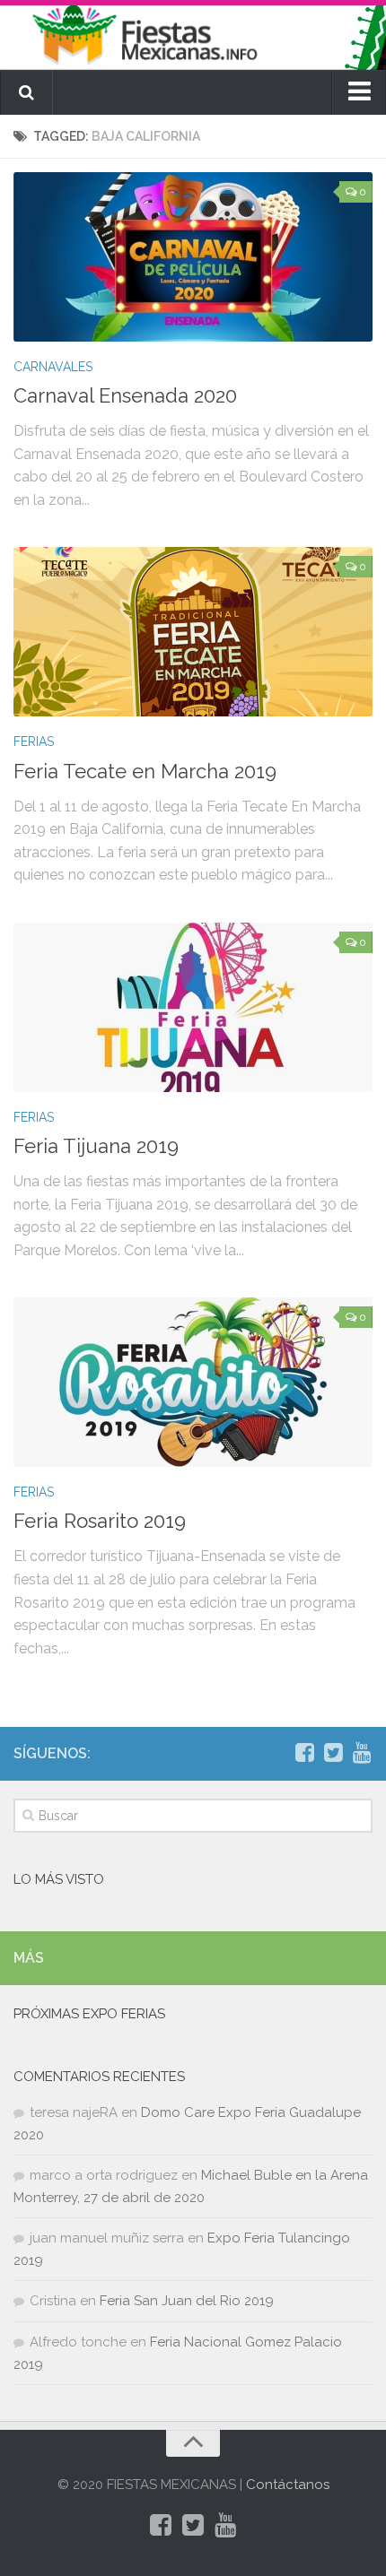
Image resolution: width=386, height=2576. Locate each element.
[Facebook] (304, 1753)
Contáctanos (288, 2485)
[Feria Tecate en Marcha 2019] (193, 632)
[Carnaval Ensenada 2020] (193, 257)
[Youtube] (362, 1753)
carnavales (53, 367)
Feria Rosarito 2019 (100, 1521)
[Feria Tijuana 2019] (193, 1007)
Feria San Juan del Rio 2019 (187, 2301)
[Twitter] (333, 1753)
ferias (34, 742)
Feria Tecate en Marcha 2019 (145, 771)
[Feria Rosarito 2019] (193, 1382)
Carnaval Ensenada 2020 (125, 395)
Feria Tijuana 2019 (96, 1146)
